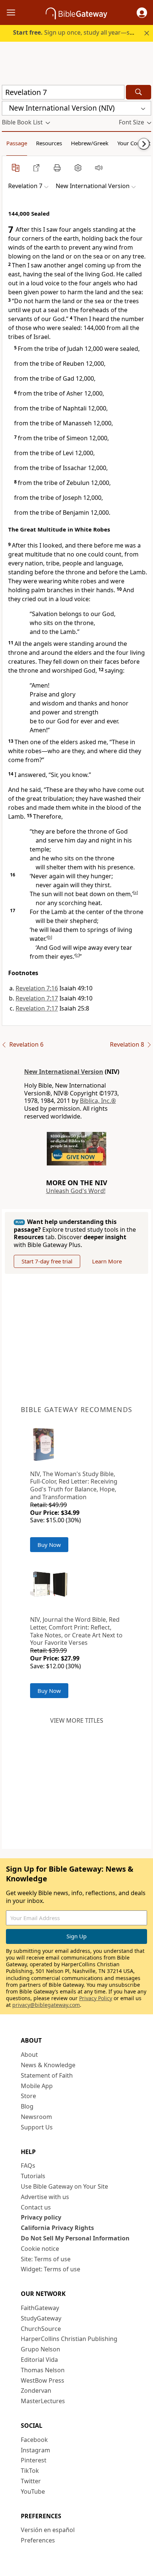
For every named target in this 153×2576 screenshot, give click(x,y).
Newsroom (36, 2117)
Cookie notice (40, 2249)
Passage (17, 143)
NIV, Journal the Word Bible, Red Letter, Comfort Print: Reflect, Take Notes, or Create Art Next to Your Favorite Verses (76, 1631)
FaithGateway (40, 2308)
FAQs (28, 2166)
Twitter (31, 2481)
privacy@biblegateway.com (46, 2005)
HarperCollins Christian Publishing (69, 2339)
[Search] (139, 92)
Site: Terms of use (46, 2259)
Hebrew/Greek (90, 143)
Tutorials (33, 2176)
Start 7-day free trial (47, 1261)
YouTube (33, 2491)
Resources (49, 143)
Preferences (38, 2540)
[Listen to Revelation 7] (99, 168)
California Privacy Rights (57, 2228)
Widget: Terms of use (51, 2269)
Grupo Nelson (40, 2349)
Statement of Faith (47, 2075)
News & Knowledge (48, 2065)
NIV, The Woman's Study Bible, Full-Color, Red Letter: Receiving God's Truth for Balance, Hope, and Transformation (74, 1485)
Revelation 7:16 (37, 988)
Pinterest (34, 2460)
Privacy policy (41, 2217)
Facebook (34, 2440)
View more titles (77, 1720)
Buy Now (49, 1545)
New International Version (64, 1072)
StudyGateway (41, 2318)
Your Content (134, 143)
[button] (142, 13)
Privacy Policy (96, 1998)
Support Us (37, 2127)
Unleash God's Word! (76, 1191)
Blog (27, 2106)
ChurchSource (41, 2329)
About (29, 2055)
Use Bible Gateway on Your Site (64, 2186)
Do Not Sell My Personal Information (75, 2238)
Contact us (36, 2207)
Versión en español (48, 2530)
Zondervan (36, 2391)
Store (28, 2096)
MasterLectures (43, 2401)
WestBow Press (43, 2380)
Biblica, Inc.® (98, 1101)
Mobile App (37, 2086)
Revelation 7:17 (37, 998)
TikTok (30, 2471)
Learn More (107, 1261)
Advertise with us (45, 2197)
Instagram (35, 2450)
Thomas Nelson (43, 2370)
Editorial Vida (39, 2360)
